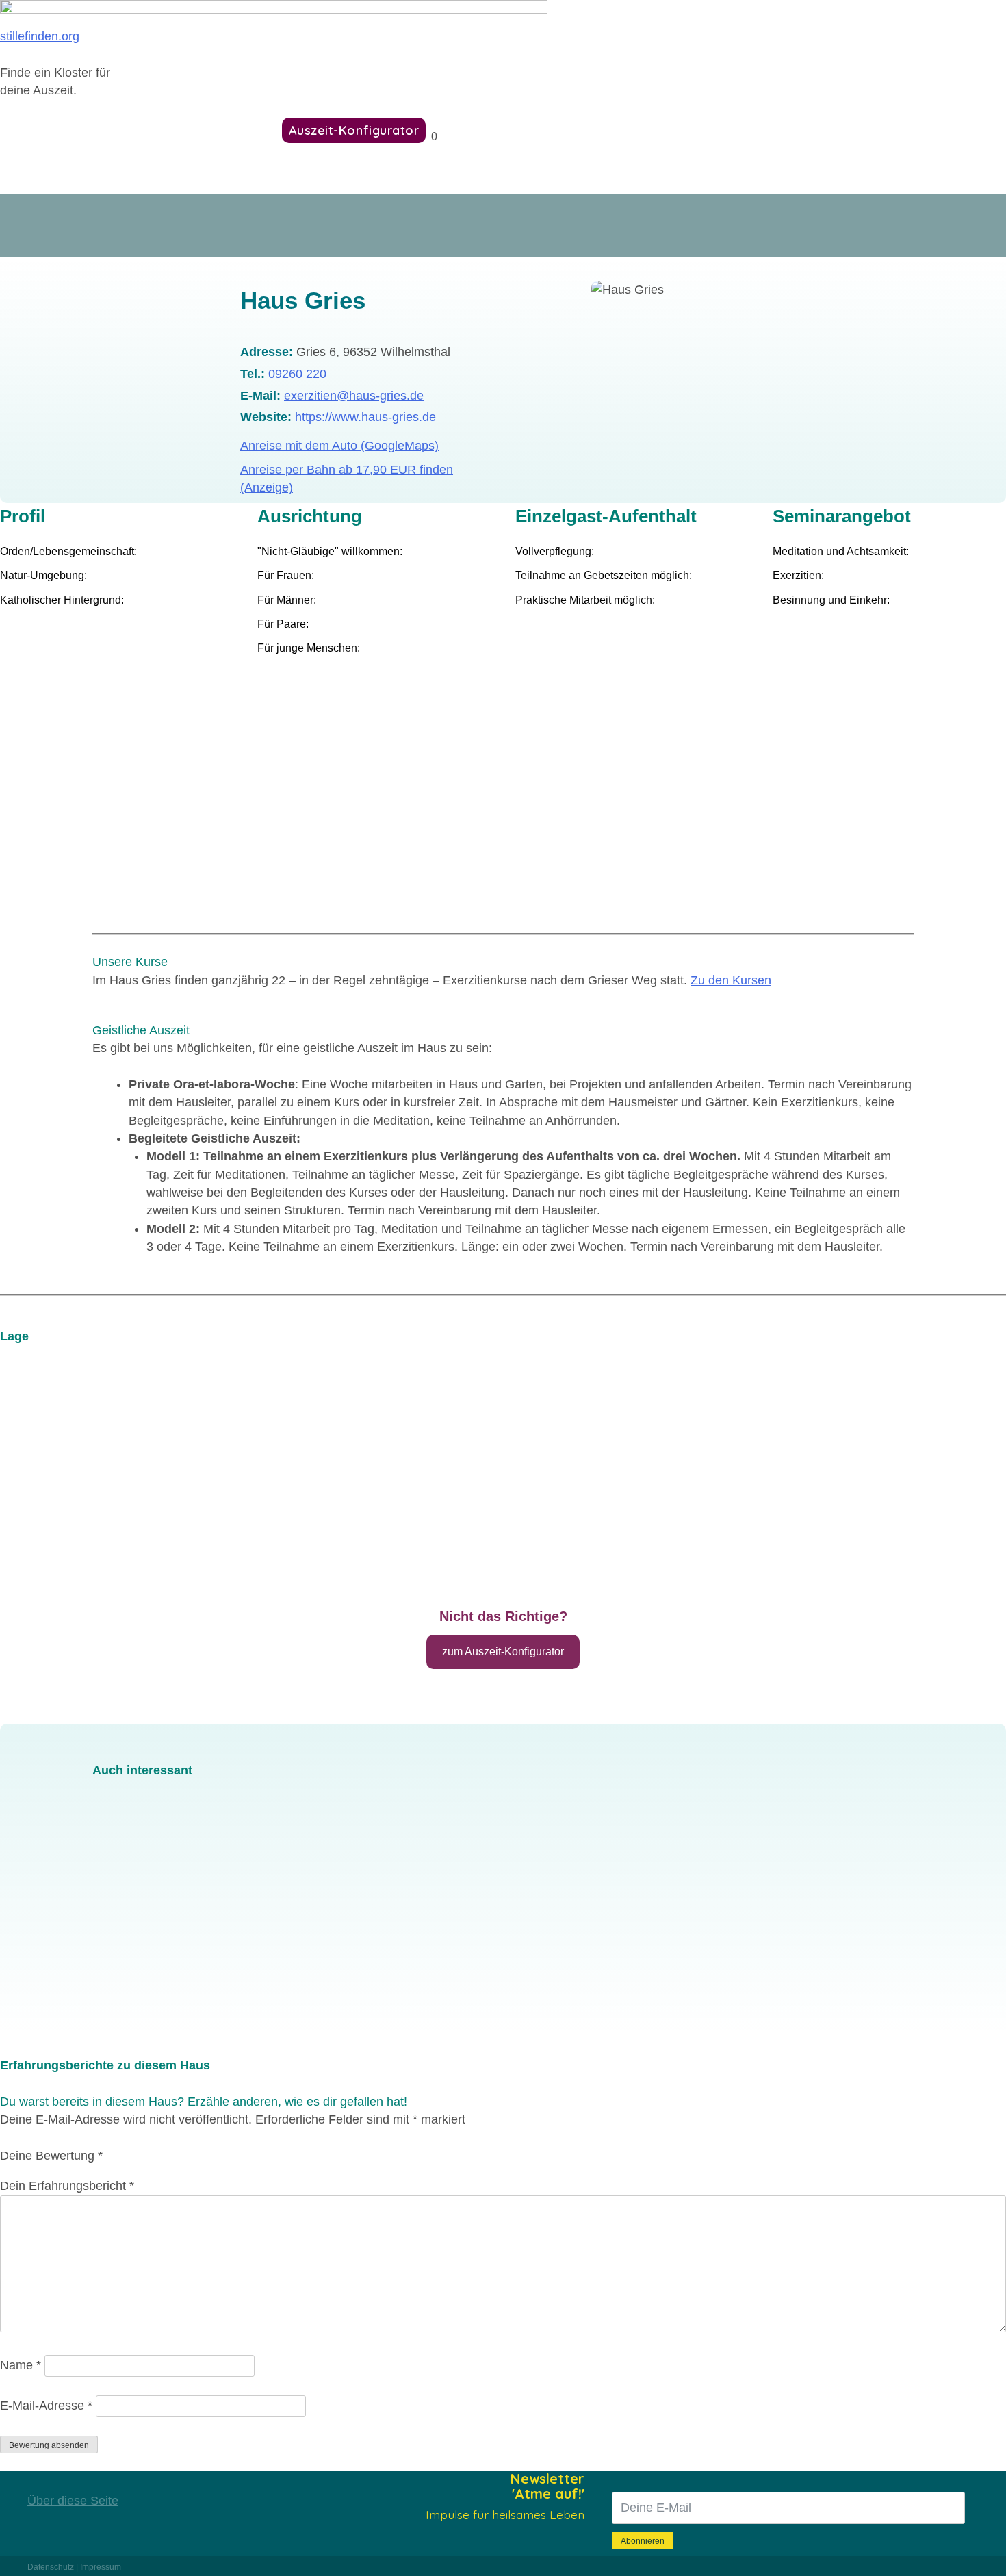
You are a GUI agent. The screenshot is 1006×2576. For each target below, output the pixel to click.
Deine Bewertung (51, 2156)
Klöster (32, 130)
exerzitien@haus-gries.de (354, 396)
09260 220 (297, 374)
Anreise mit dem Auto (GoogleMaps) (339, 446)
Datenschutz (51, 2567)
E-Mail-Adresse (46, 2406)
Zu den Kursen (731, 980)
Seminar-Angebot (152, 1987)
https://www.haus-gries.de (365, 417)
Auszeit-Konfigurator (354, 130)
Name (21, 2365)
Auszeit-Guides (212, 130)
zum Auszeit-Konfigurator (503, 1652)
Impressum (101, 2567)
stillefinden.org (40, 36)
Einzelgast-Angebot (213, 1972)
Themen (110, 130)
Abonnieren (643, 2541)
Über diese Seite (73, 2501)
